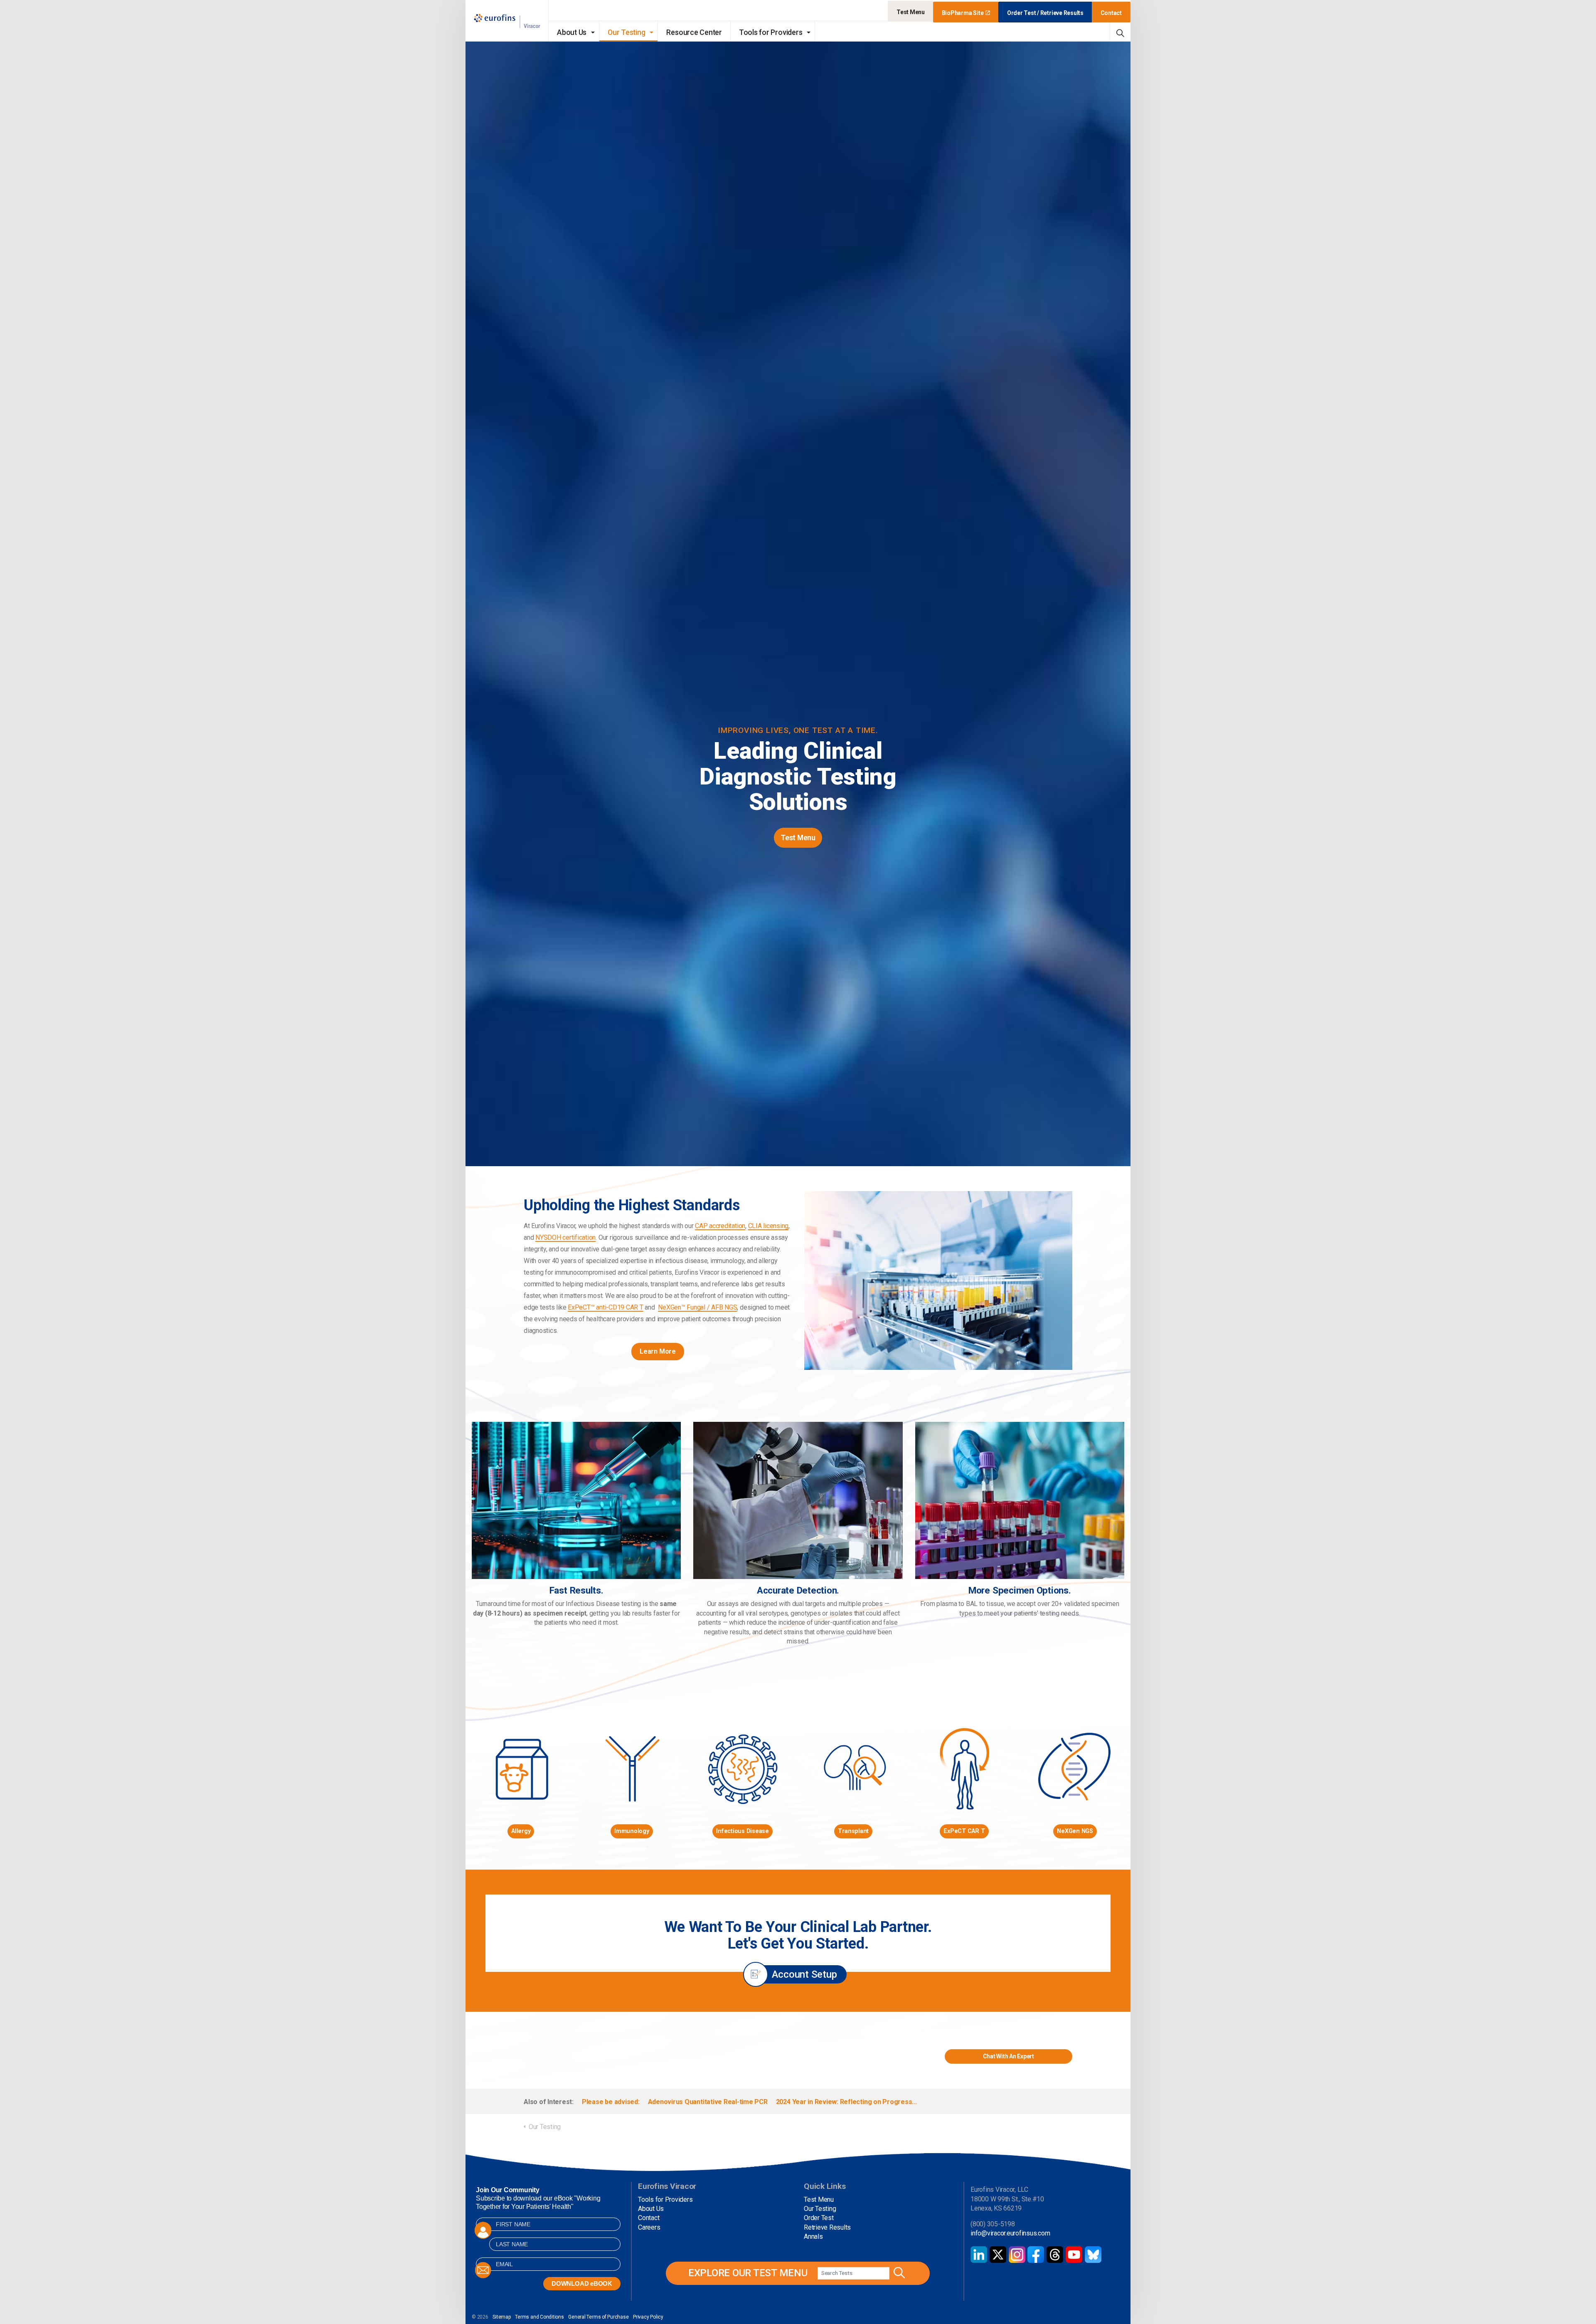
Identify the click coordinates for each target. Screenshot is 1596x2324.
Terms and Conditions (539, 2317)
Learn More (658, 1351)
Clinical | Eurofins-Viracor (507, 21)
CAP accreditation (720, 1226)
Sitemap (501, 2317)
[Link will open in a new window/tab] (979, 2255)
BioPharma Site (963, 13)
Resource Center (694, 32)
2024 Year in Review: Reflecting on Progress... (846, 2102)
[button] (898, 2273)
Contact (1111, 13)
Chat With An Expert (1009, 2056)
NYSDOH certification (565, 1237)
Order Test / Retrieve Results (1045, 13)
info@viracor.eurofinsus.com (1010, 2233)
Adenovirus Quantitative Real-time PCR (708, 2102)
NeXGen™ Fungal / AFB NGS (697, 1307)
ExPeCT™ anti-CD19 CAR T (605, 1307)
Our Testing (626, 32)
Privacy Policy (648, 2317)
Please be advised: (611, 2102)
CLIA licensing (768, 1226)
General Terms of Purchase (598, 2317)
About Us (572, 32)
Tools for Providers (771, 32)
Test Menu (911, 12)
